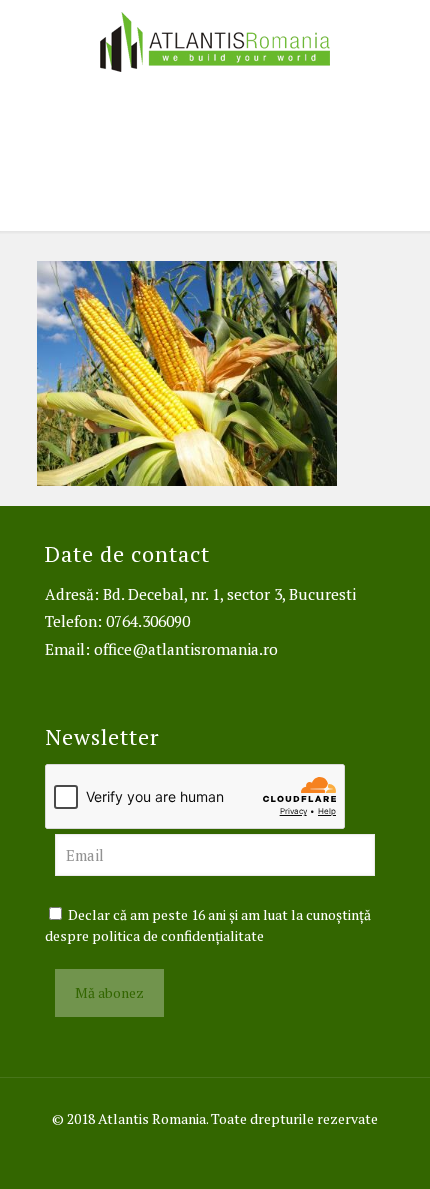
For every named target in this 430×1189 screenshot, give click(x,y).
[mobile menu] (403, 40)
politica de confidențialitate (178, 935)
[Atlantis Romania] (215, 40)
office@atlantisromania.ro (186, 649)
